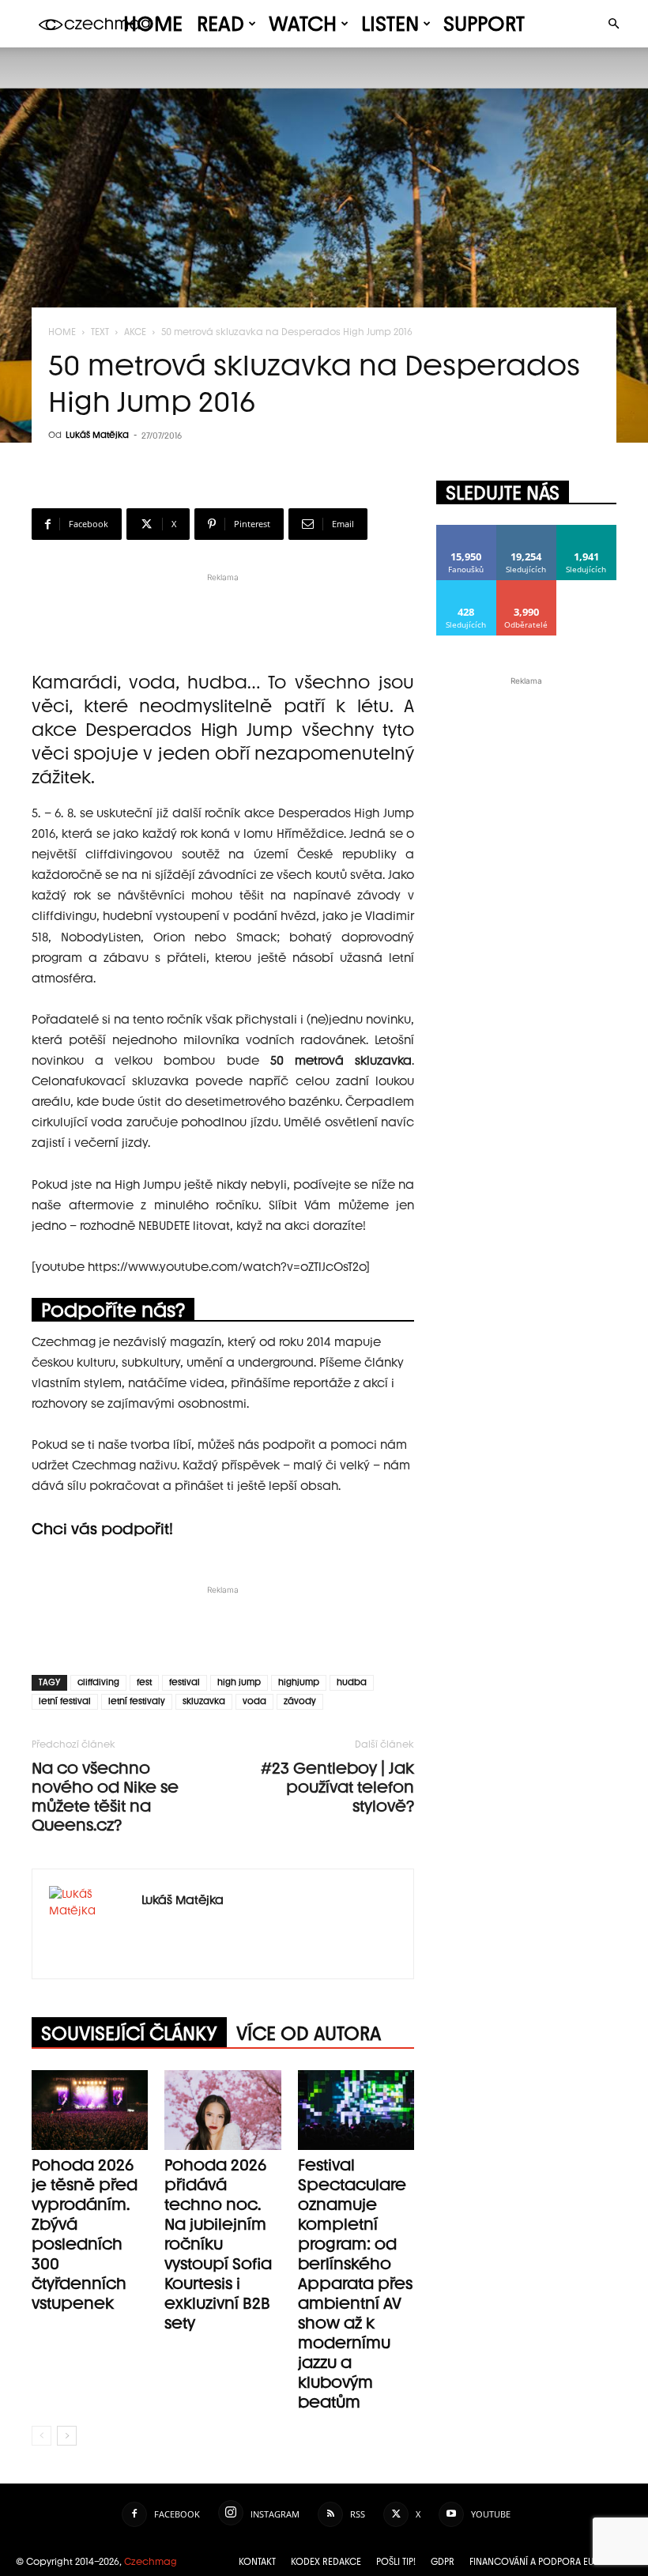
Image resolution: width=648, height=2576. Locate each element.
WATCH (303, 24)
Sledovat (527, 531)
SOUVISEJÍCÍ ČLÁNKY (129, 2033)
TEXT (100, 332)
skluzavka (204, 1701)
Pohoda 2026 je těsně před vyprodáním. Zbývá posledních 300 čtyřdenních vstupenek (85, 2234)
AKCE (135, 332)
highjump (299, 1682)
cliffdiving (98, 1682)
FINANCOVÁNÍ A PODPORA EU (532, 2562)
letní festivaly (137, 1701)
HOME (153, 24)
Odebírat (527, 586)
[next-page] (67, 2436)
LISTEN (390, 24)
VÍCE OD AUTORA (309, 2033)
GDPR (443, 2562)
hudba (352, 1682)
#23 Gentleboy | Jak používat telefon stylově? (337, 1787)
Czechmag (151, 2562)
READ (220, 24)
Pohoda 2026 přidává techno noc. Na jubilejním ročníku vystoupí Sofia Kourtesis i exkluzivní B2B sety (218, 2244)
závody (300, 1701)
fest (144, 1682)
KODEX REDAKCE (326, 2562)
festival (185, 1682)
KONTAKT (257, 2562)
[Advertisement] (223, 609)
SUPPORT (484, 24)
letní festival (65, 1701)
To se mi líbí (467, 531)
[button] (613, 24)
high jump (239, 1682)
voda (254, 1701)
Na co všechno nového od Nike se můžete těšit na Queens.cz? (105, 1797)
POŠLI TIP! (396, 2562)
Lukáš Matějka (97, 435)
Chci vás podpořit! (102, 1529)
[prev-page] (41, 2436)
